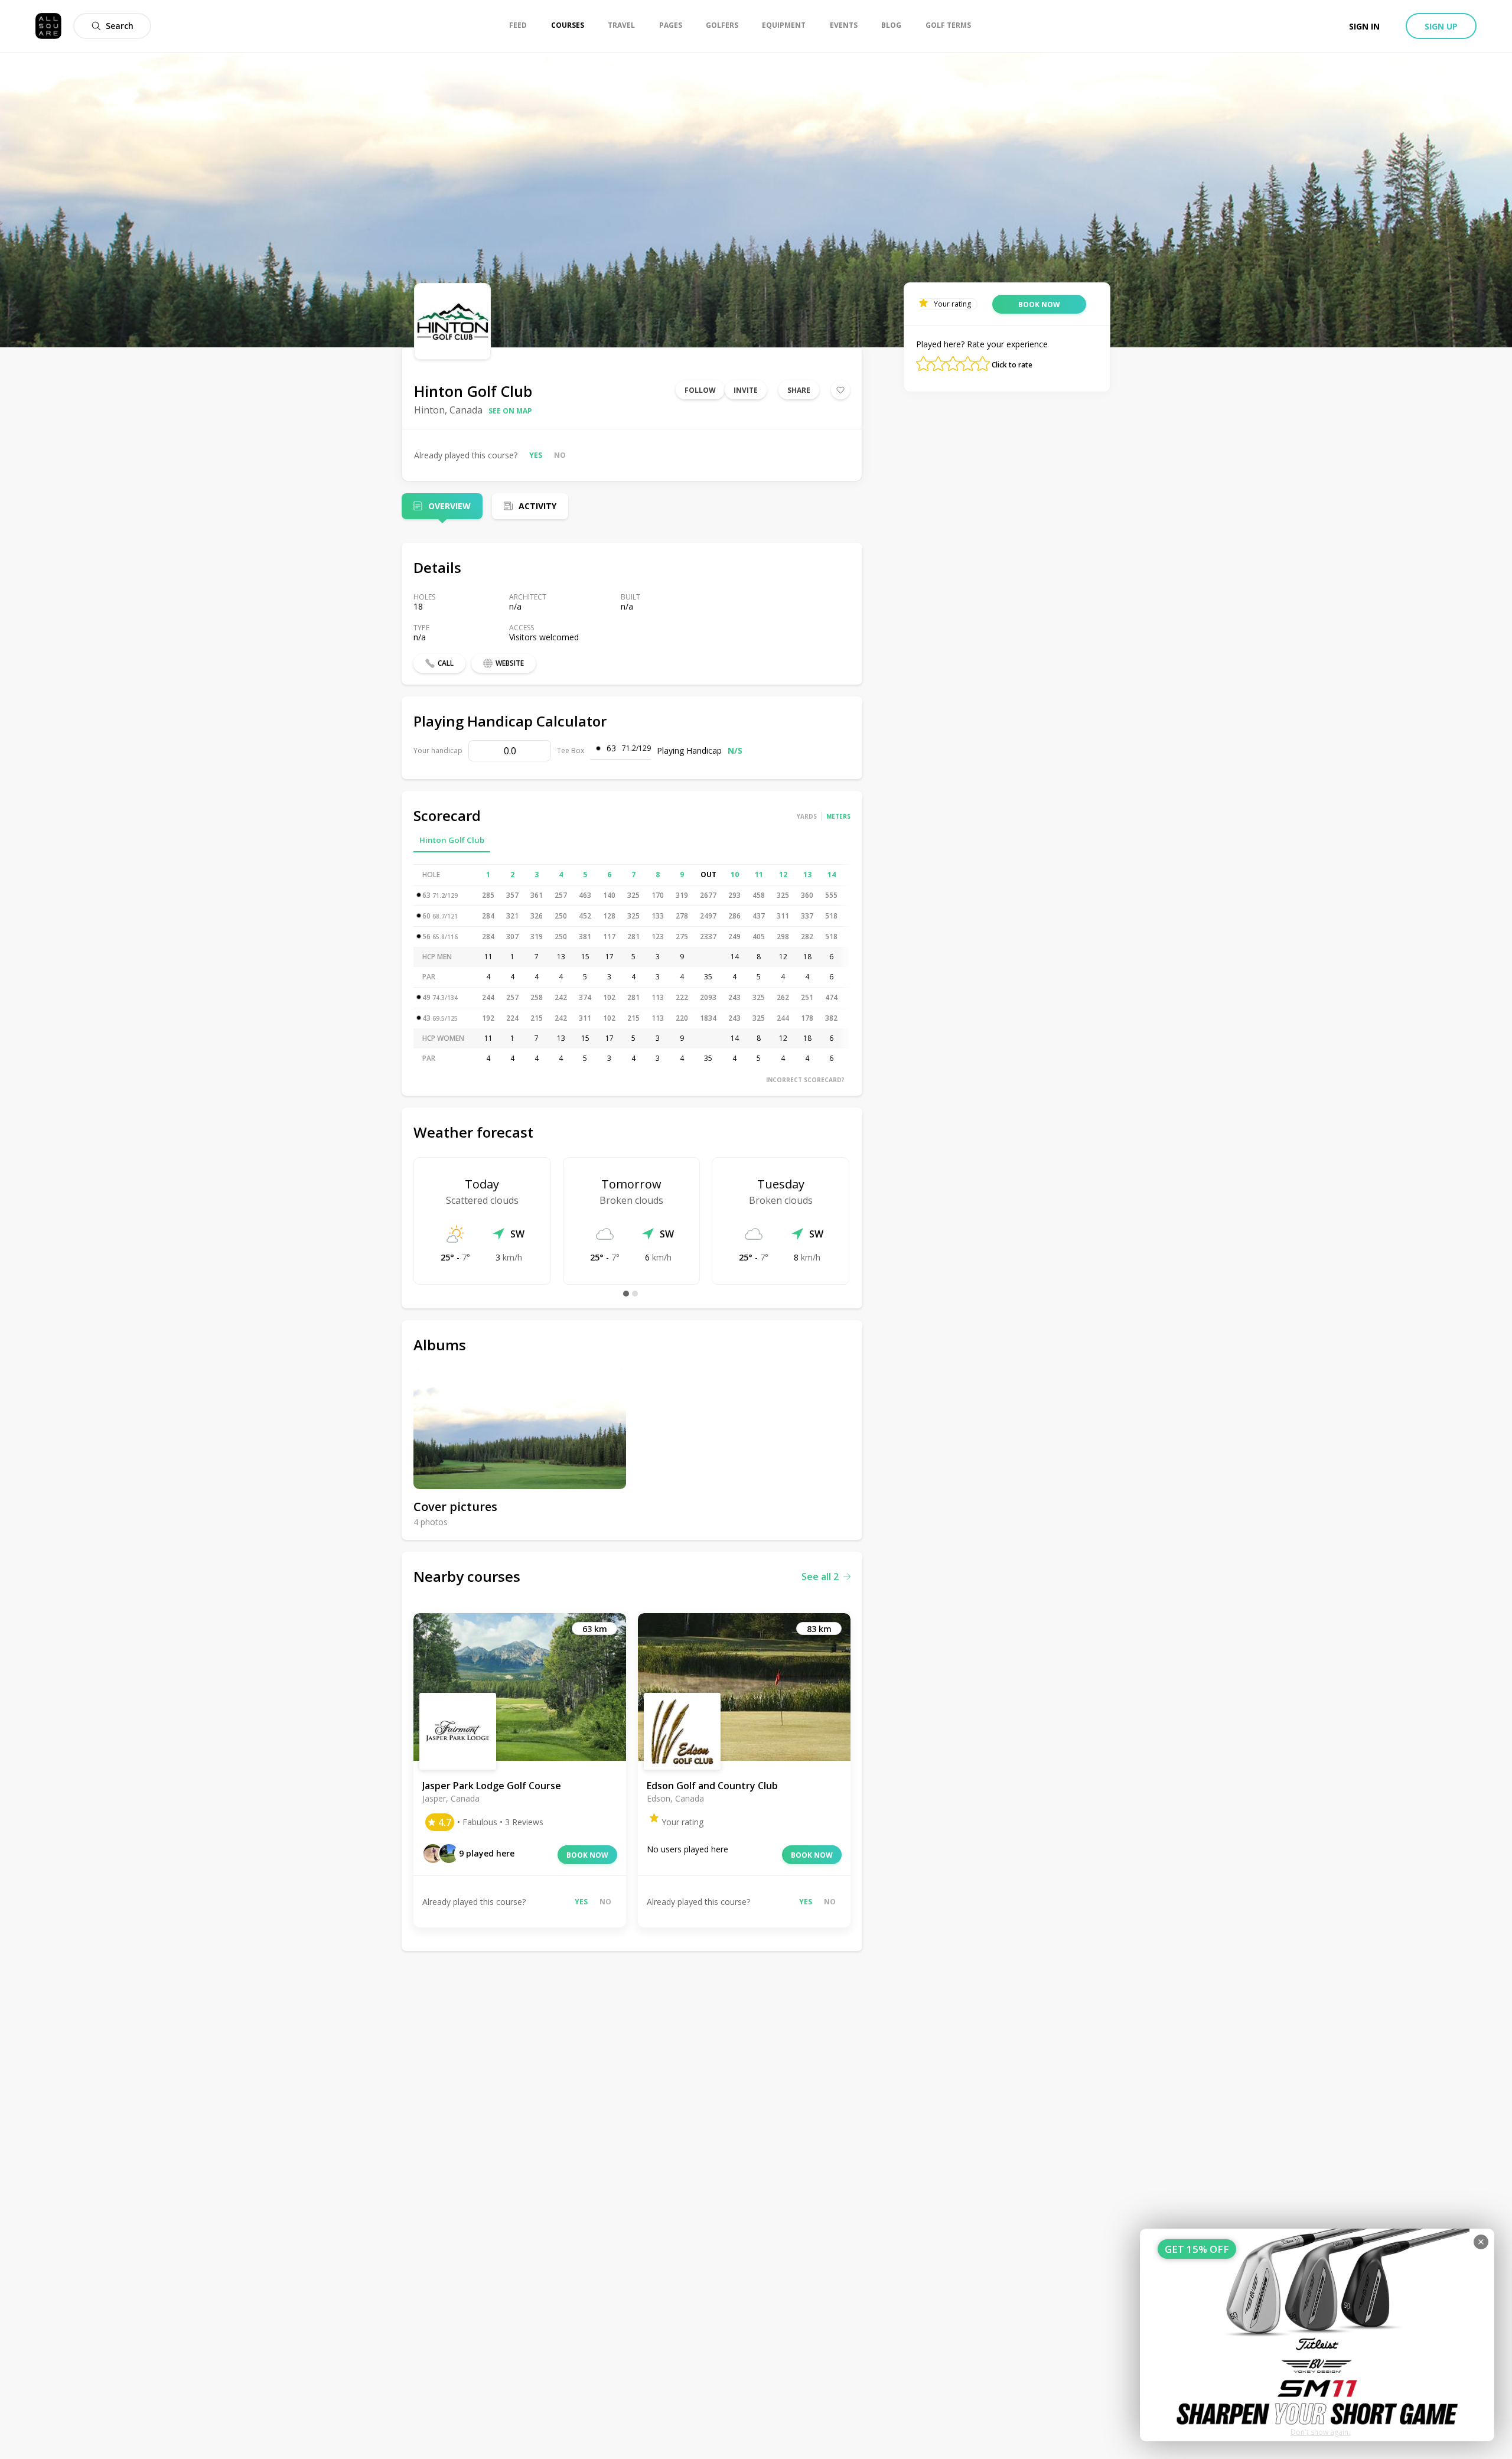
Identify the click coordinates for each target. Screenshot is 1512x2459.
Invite (746, 390)
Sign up (1441, 26)
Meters (838, 816)
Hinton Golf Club (452, 840)
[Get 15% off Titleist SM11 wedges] (1317, 2335)
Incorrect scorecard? (805, 1080)
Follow (700, 390)
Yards (807, 816)
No (560, 455)
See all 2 (820, 1577)
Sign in (1364, 26)
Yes (536, 455)
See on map (510, 411)
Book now (587, 1855)
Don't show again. (1320, 2432)
